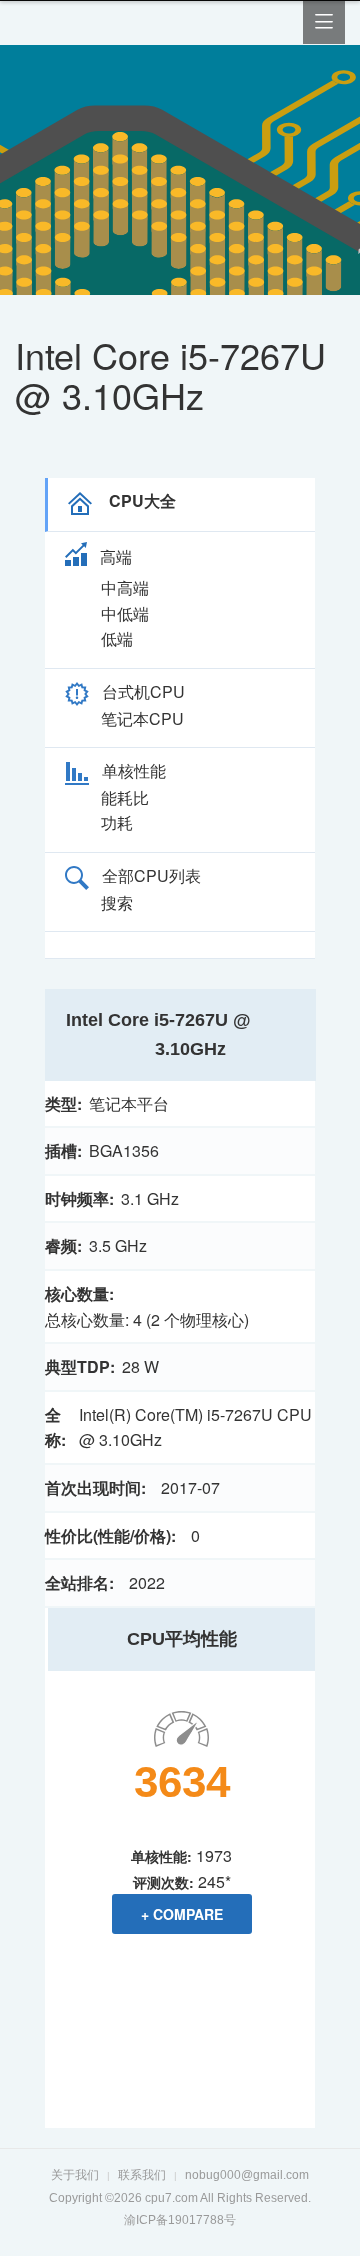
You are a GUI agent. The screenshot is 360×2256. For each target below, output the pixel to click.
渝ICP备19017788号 (180, 2220)
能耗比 (125, 797)
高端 (116, 556)
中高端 (125, 587)
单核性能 (134, 770)
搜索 (117, 902)
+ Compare (182, 1914)
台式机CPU (143, 691)
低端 (117, 638)
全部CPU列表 (151, 875)
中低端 (125, 613)
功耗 (117, 822)
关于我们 (75, 2175)
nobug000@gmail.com (247, 2175)
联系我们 (142, 2175)
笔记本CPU (142, 718)
